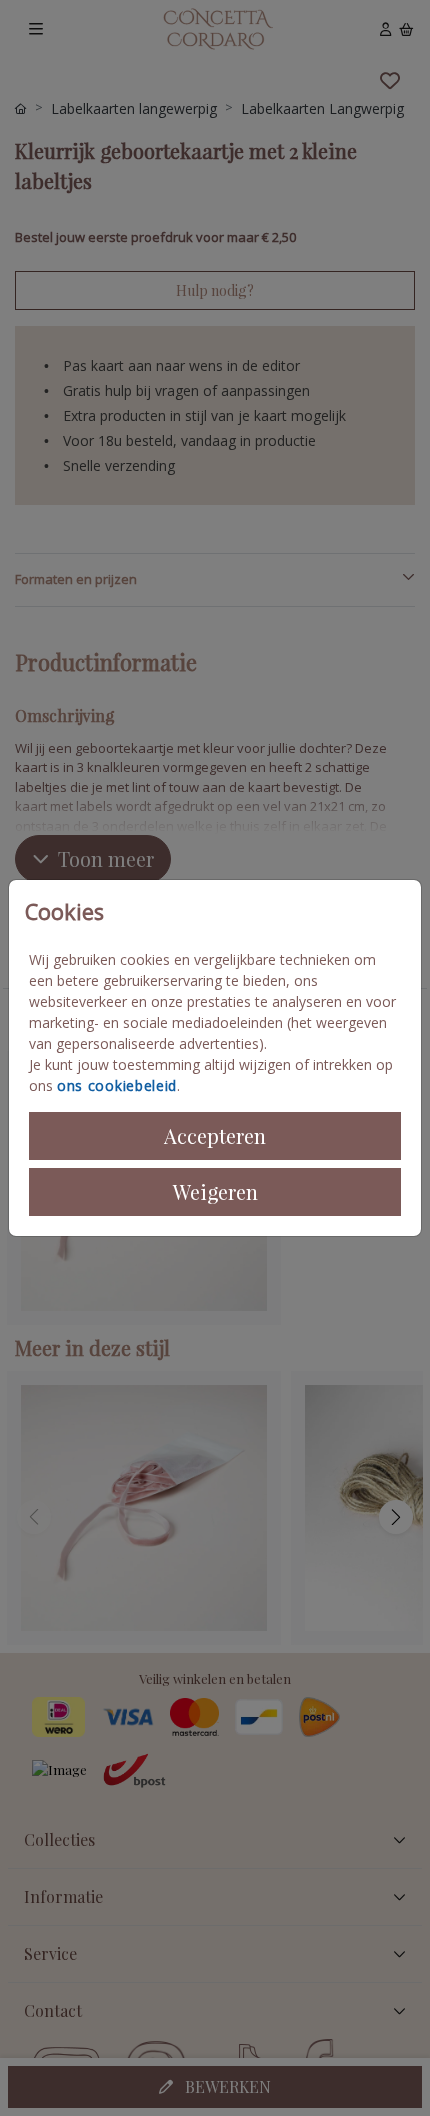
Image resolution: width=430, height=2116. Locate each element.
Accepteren (215, 1135)
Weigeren (215, 1191)
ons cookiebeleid (117, 1085)
